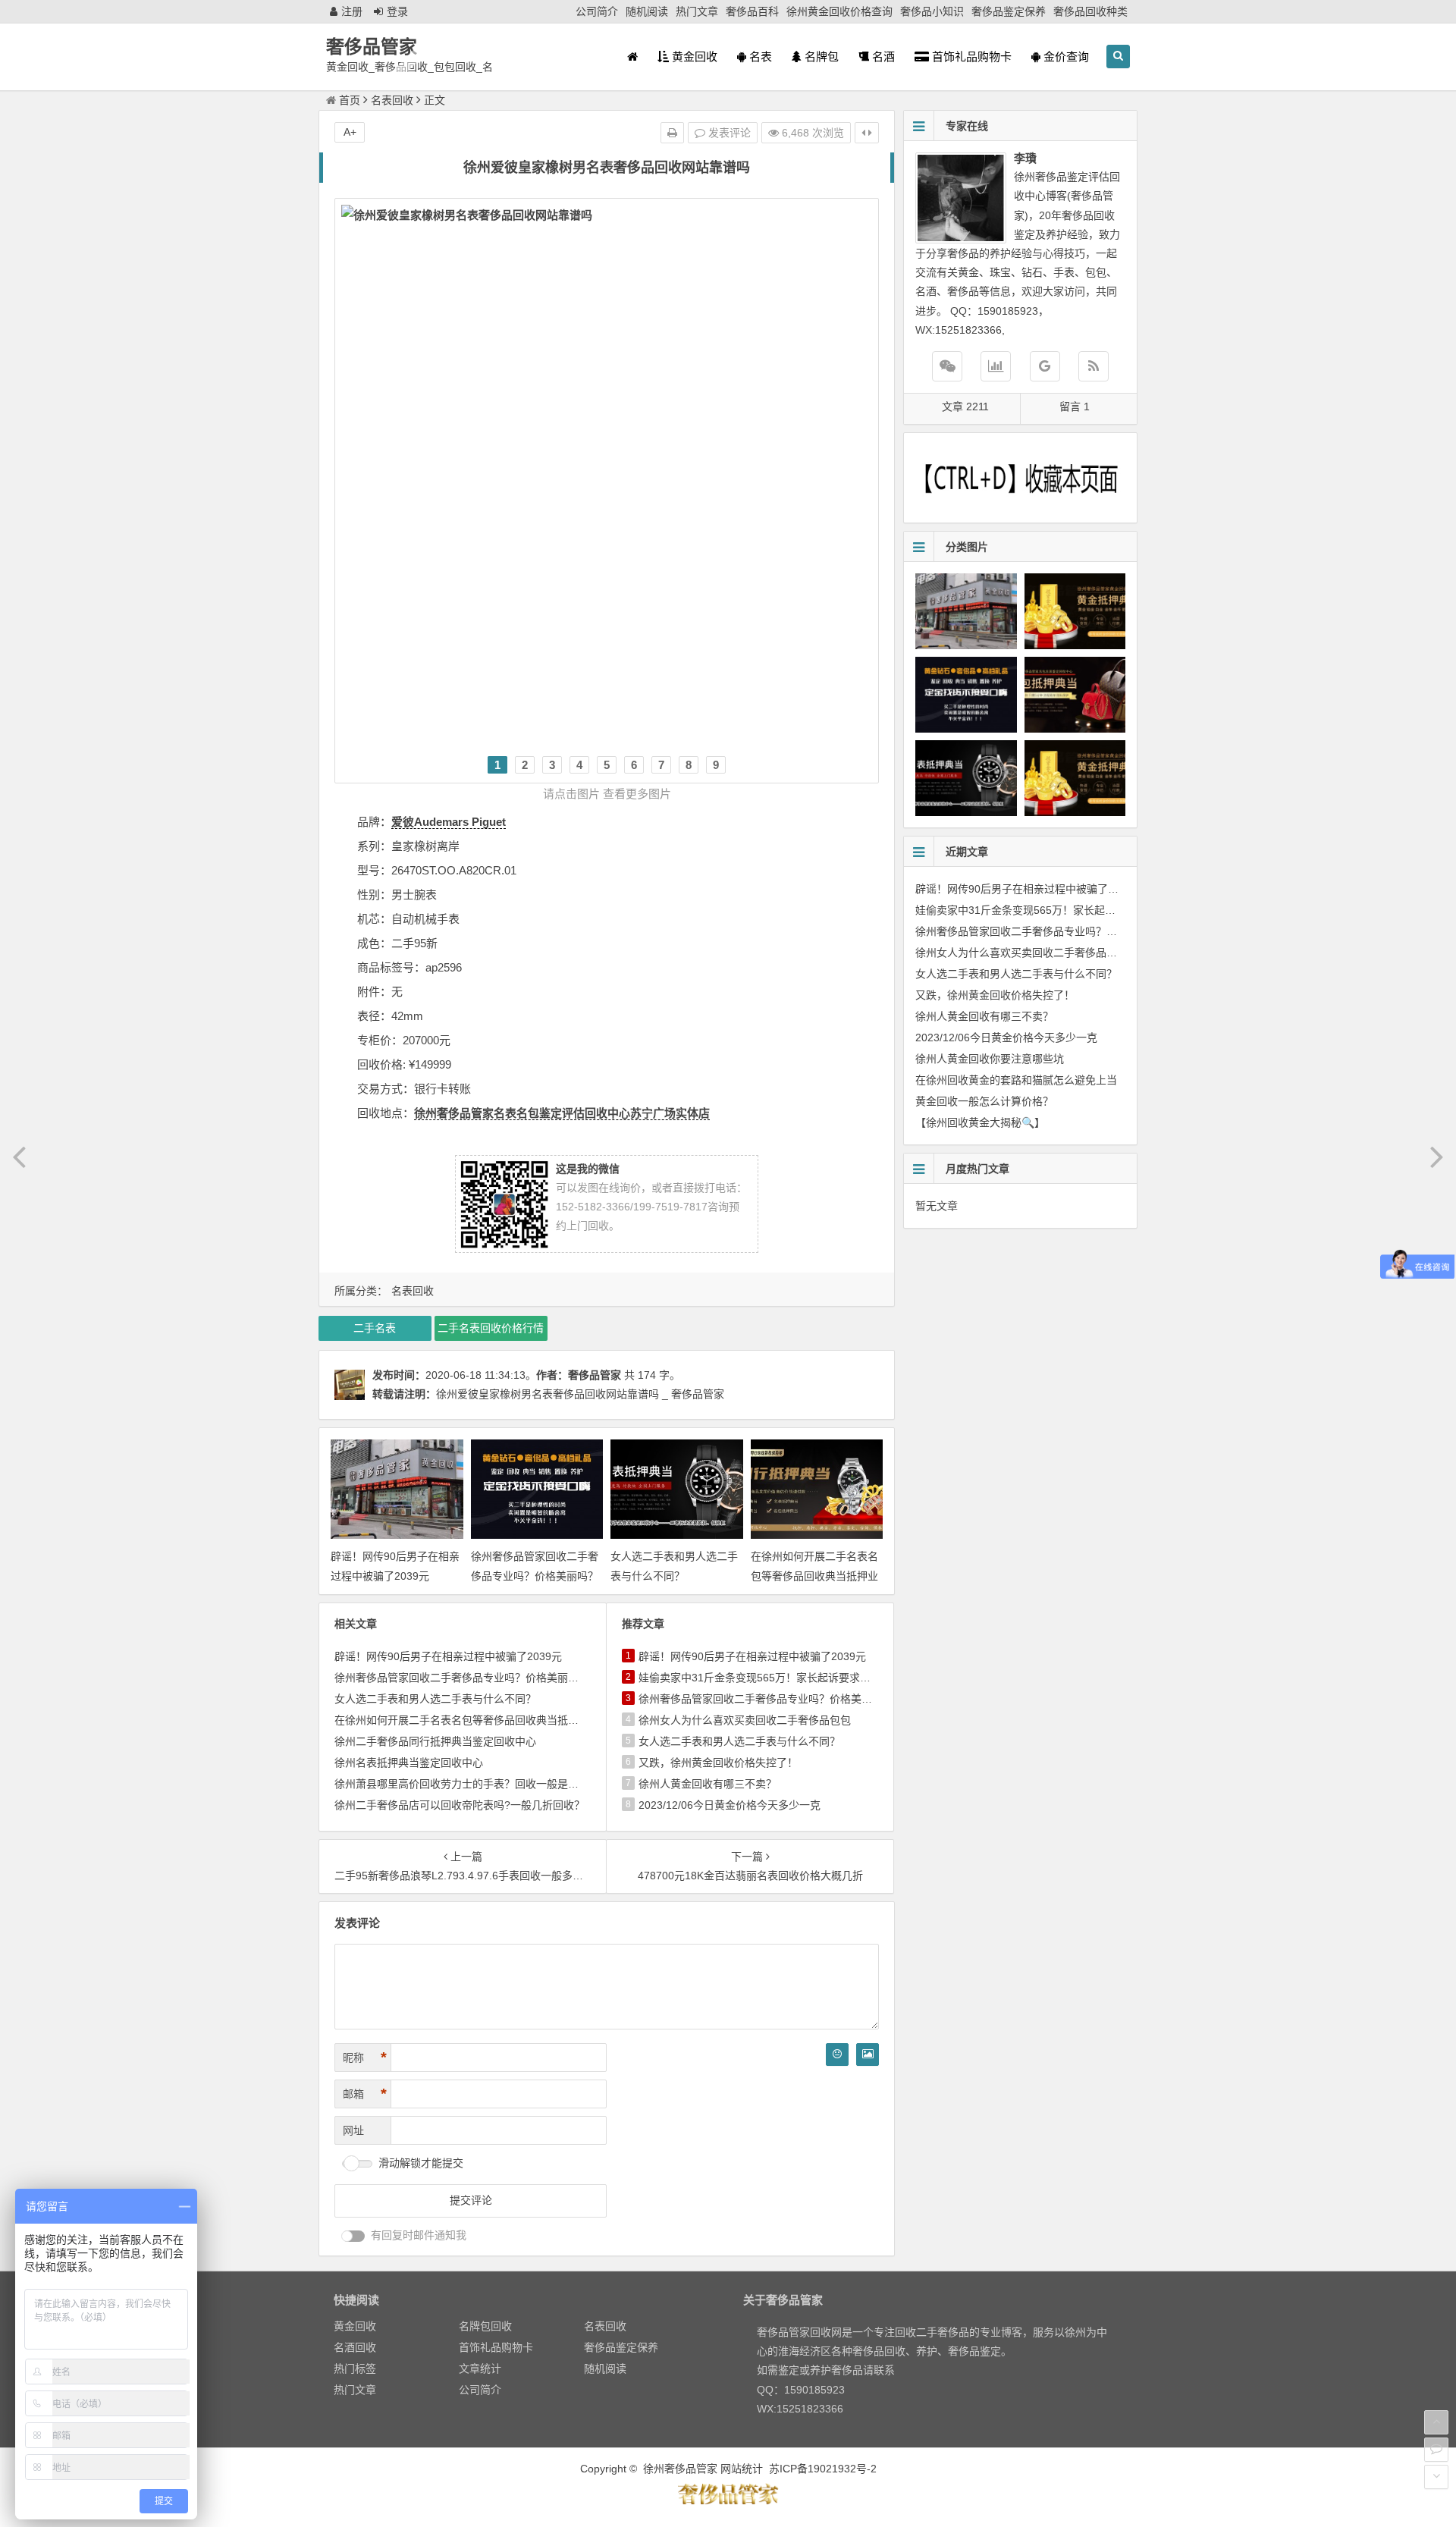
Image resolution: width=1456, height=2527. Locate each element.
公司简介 (597, 11)
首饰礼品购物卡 (970, 57)
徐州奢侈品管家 (680, 2469)
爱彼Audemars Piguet (449, 822)
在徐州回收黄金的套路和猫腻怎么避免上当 (1016, 1080)
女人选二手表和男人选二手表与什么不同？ (435, 1699)
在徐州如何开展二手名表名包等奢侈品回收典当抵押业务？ (814, 1575)
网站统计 (742, 2469)
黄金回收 (693, 57)
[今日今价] (996, 366)
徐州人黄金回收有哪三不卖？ (708, 1784)
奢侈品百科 (752, 11)
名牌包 (820, 57)
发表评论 (728, 133)
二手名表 (375, 1328)
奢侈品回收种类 (1090, 11)
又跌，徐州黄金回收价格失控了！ (718, 1763)
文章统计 (480, 2368)
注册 (352, 11)
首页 (350, 100)
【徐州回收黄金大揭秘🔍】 (980, 1122)
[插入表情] (837, 2055)
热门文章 (697, 11)
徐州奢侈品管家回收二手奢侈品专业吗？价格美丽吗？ (462, 1678)
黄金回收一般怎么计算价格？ (984, 1101)
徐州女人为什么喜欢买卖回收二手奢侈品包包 (745, 1720)
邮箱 (365, 2094)
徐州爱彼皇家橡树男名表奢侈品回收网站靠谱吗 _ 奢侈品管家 (580, 1394)
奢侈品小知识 (932, 11)
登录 (397, 11)
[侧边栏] (867, 133)
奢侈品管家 (372, 47)
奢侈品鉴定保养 (1009, 11)
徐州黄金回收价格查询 (839, 11)
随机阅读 (647, 11)
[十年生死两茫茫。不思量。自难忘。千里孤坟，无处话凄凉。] (728, 2502)
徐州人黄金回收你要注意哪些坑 (990, 1059)
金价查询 (1065, 57)
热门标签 (355, 2368)
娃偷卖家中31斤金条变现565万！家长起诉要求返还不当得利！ (786, 1678)
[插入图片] (868, 2055)
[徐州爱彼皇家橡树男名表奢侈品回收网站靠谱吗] (607, 470)
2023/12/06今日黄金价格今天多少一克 (730, 1805)
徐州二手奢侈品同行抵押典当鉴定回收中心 (435, 1741)
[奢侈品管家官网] (1045, 366)
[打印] (672, 133)
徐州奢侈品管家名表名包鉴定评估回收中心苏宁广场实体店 (562, 1113)
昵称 (365, 2058)
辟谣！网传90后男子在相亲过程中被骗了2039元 (448, 1656)
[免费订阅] (1094, 366)
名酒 (882, 57)
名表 (759, 57)
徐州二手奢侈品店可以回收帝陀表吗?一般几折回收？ (460, 1805)
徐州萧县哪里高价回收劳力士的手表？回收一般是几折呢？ (472, 1784)
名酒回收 (355, 2347)
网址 (353, 2130)
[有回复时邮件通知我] (353, 2236)
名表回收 (392, 100)
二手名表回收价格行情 (491, 1328)
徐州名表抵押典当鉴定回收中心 (409, 1763)
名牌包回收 (485, 2326)
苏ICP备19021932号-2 (823, 2469)
